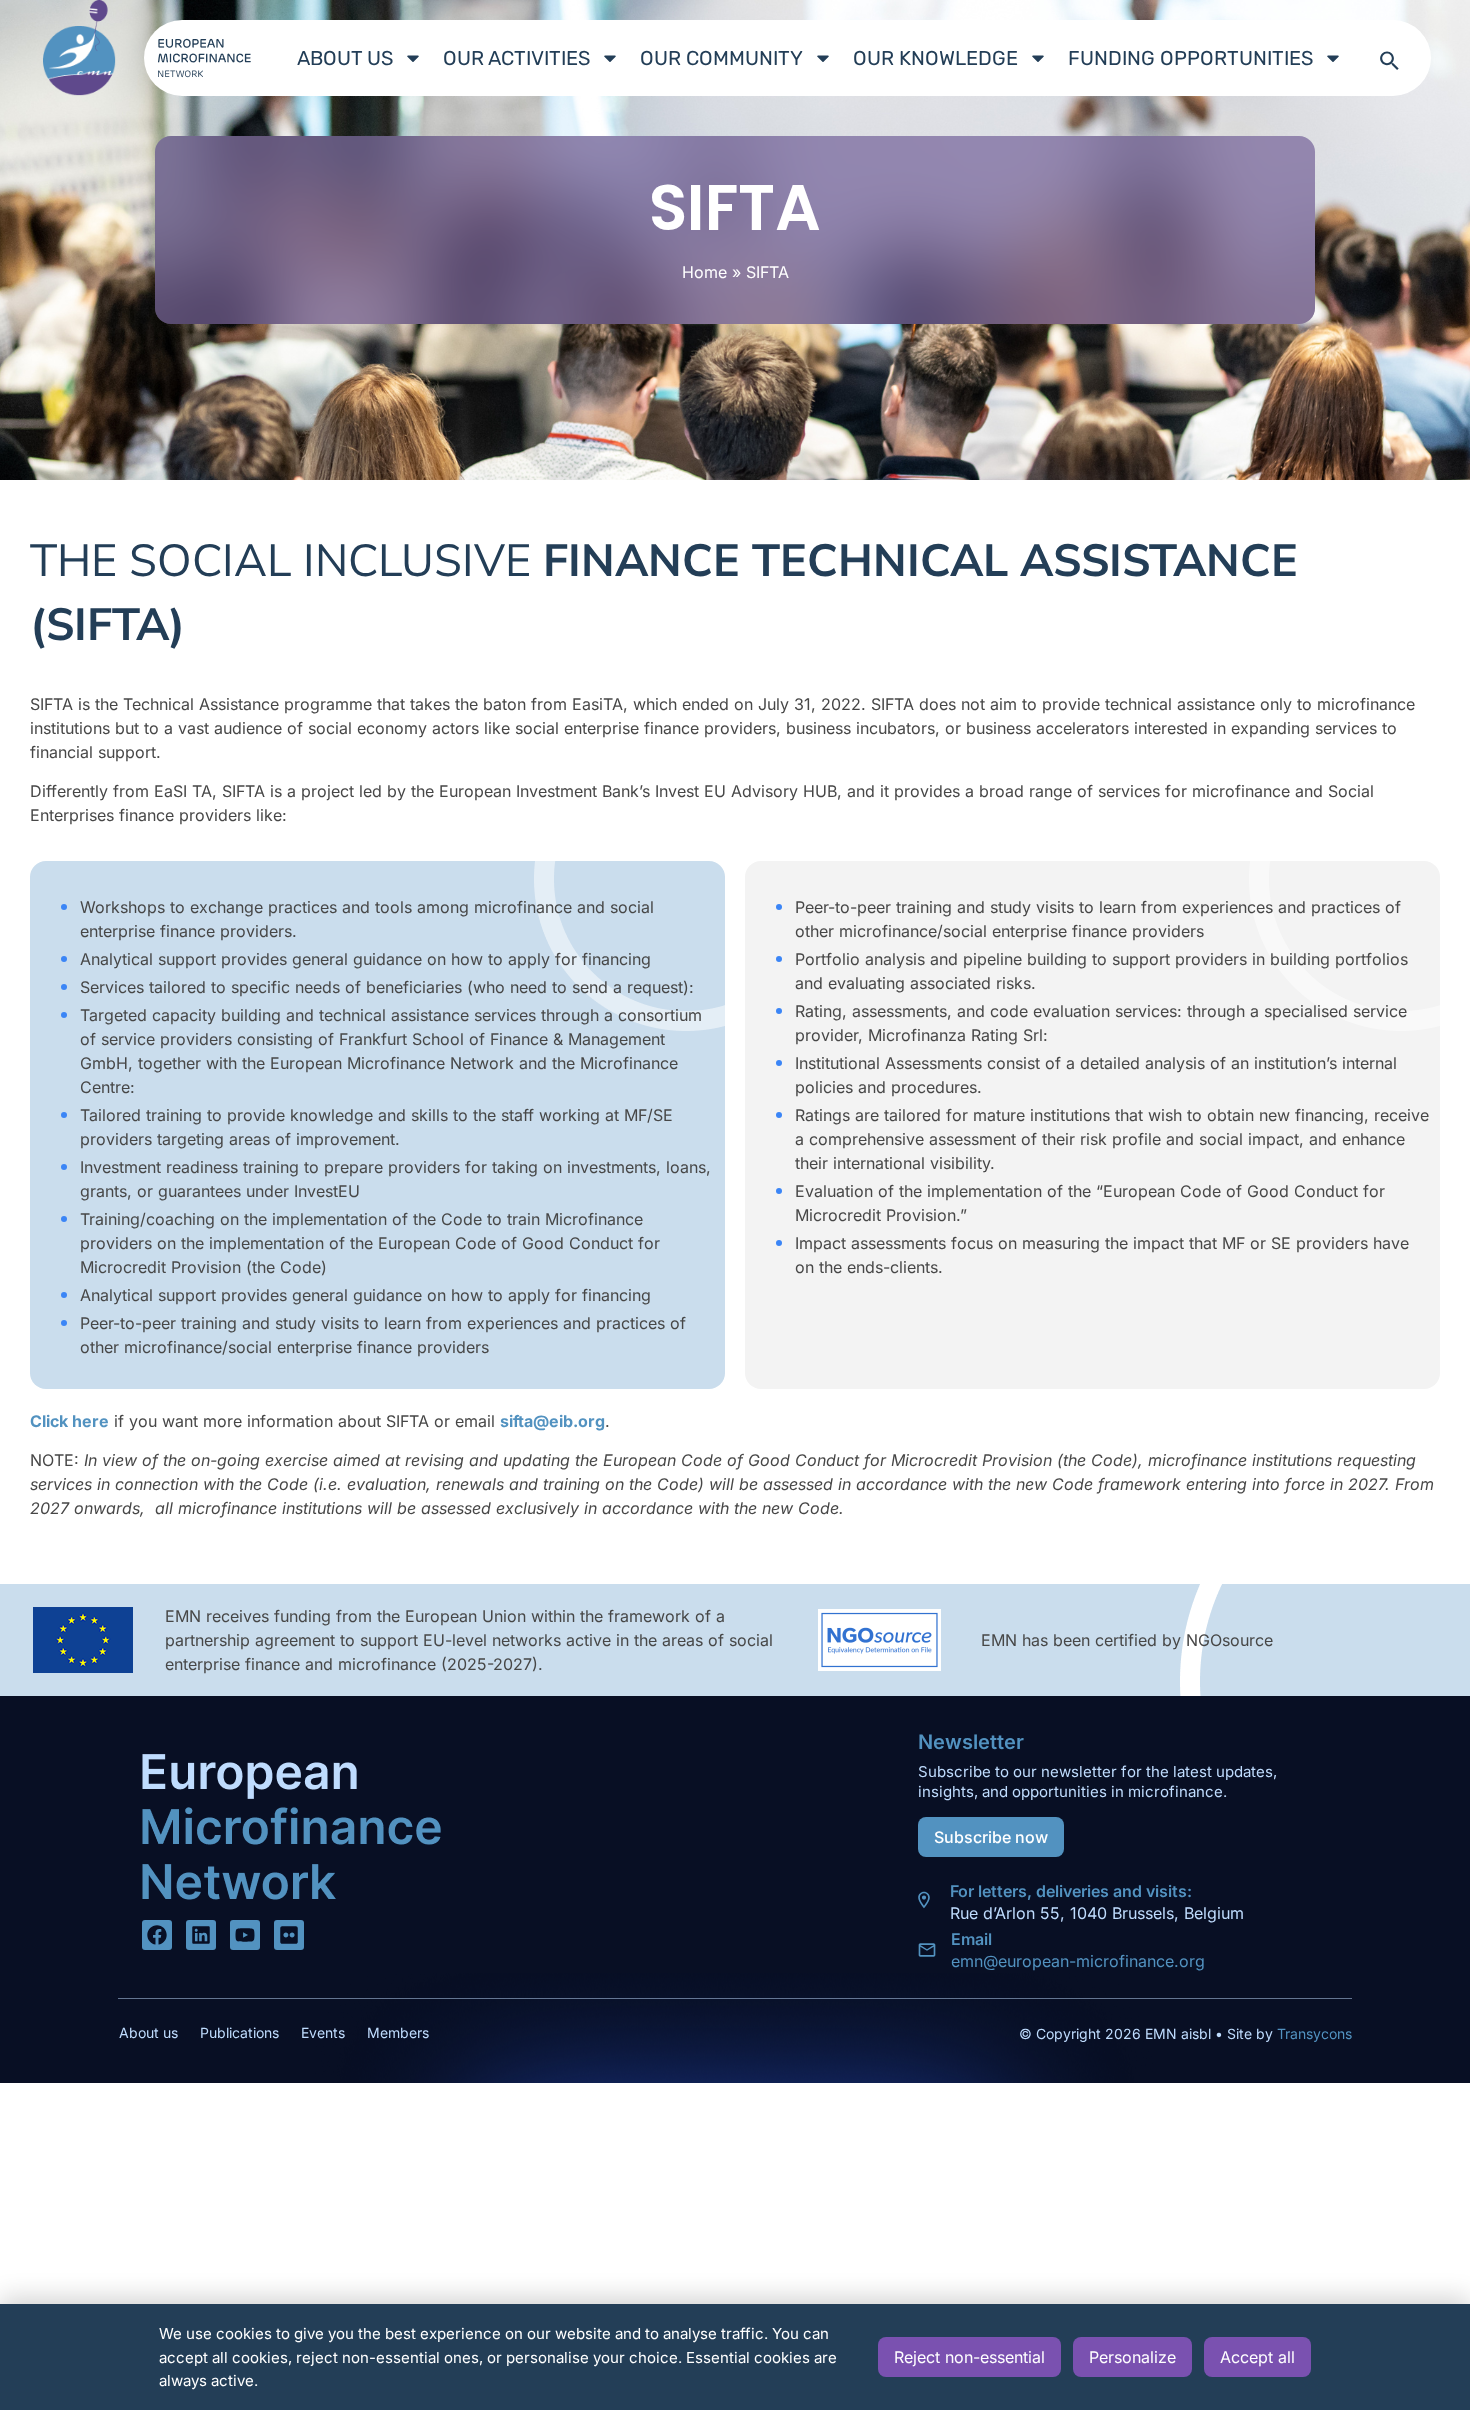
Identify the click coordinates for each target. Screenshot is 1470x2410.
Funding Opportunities (1190, 58)
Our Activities (516, 58)
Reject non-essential (969, 2357)
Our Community (721, 58)
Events (323, 2032)
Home (704, 272)
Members (398, 2032)
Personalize (1132, 2357)
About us (345, 58)
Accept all (1257, 2357)
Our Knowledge (935, 58)
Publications (239, 2032)
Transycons (1312, 2033)
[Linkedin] (201, 1935)
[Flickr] (289, 1935)
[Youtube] (245, 1935)
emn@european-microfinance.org (1078, 1961)
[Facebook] (157, 1935)
